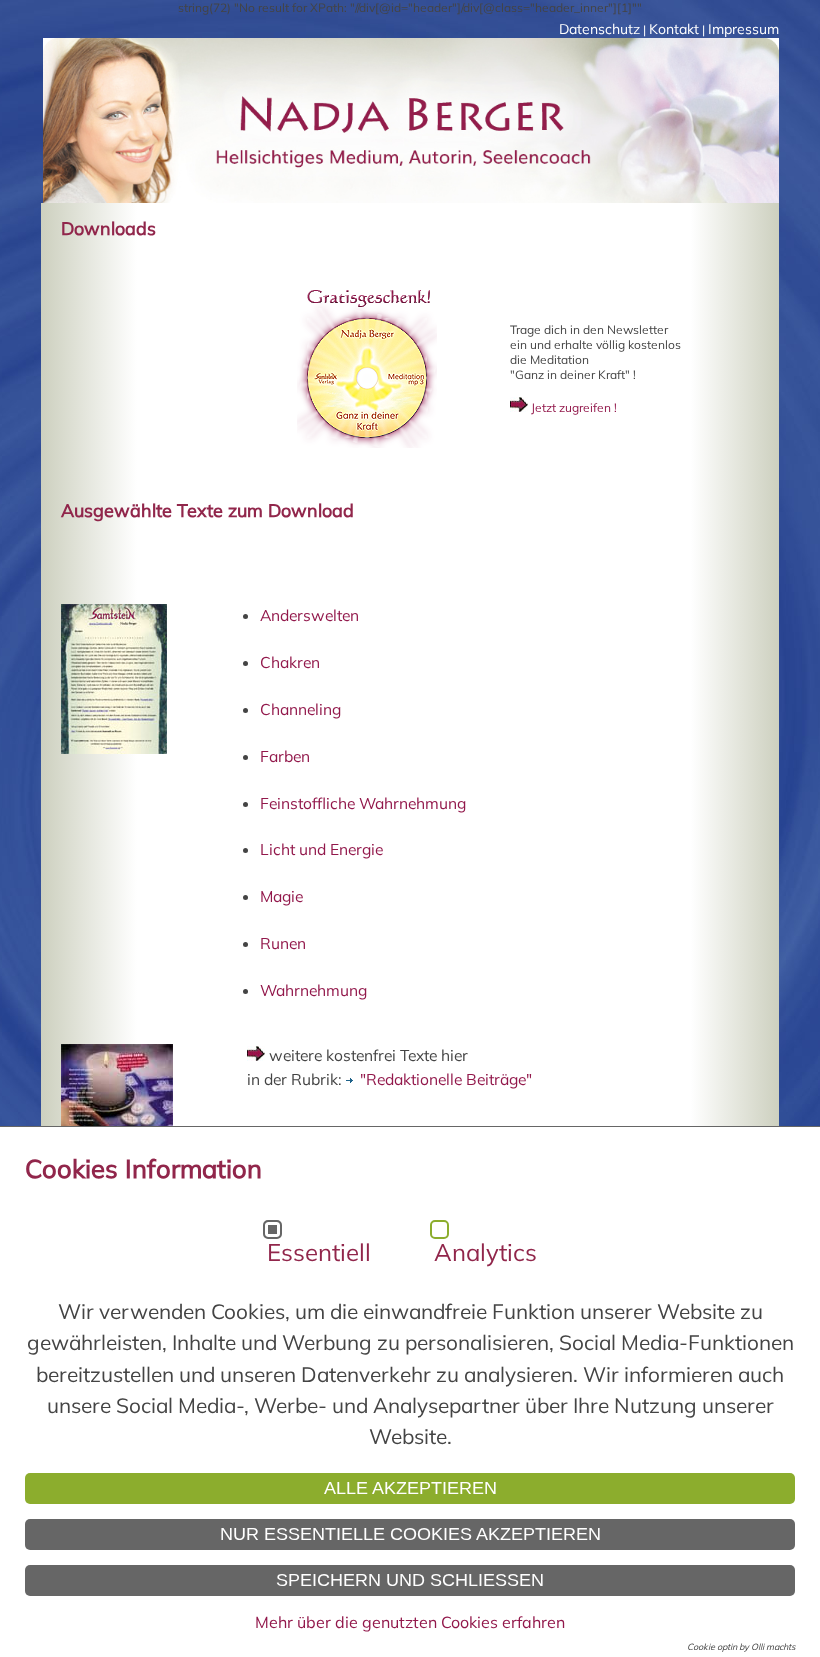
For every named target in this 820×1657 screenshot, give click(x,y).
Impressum (743, 29)
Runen (283, 943)
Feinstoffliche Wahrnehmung (363, 803)
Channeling (300, 709)
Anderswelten (309, 615)
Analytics (485, 1252)
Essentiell (319, 1252)
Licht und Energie (321, 849)
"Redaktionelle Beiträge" (446, 1079)
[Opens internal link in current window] (367, 443)
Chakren (290, 662)
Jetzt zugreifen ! (572, 407)
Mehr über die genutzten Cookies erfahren (410, 1622)
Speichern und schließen (410, 1580)
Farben (285, 756)
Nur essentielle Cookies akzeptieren (410, 1534)
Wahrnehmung (313, 990)
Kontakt (674, 29)
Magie (281, 896)
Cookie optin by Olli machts (741, 1646)
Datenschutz (599, 29)
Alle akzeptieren (410, 1488)
